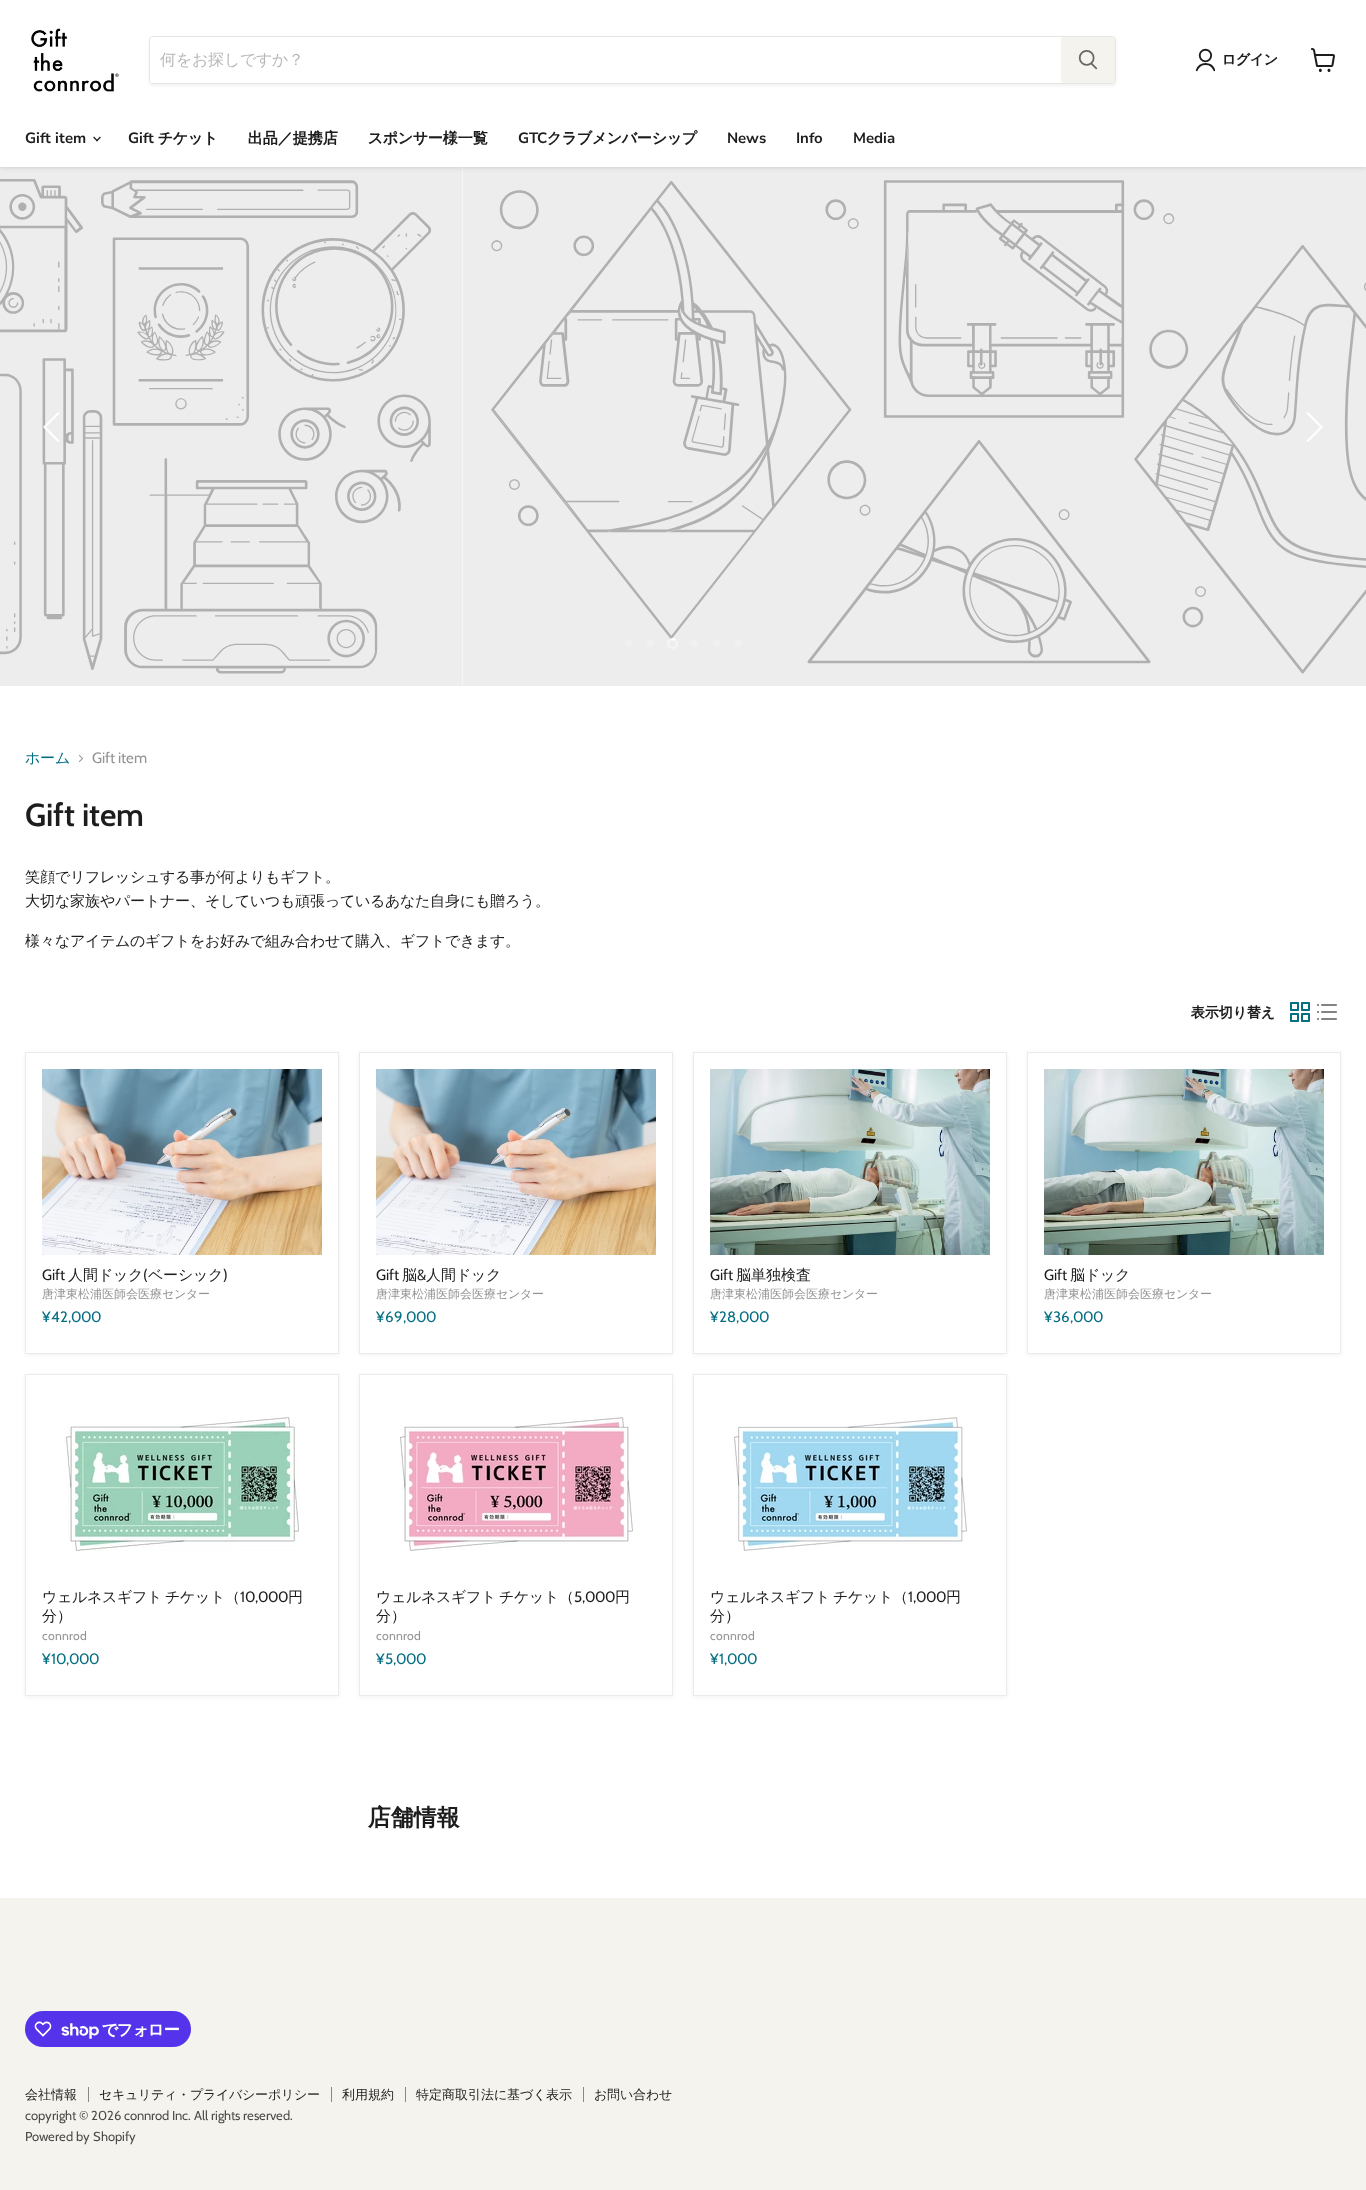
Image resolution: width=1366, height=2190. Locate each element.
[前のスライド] (55, 427)
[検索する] (1088, 60)
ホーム (47, 758)
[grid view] (1300, 1012)
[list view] (1328, 1012)
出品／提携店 (293, 138)
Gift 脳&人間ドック (438, 1275)
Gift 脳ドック (1087, 1275)
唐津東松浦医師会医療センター (126, 1293)
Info (809, 138)
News (746, 138)
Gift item (57, 138)
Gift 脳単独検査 (760, 1275)
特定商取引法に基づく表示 (494, 2094)
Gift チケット (173, 138)
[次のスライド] (1311, 427)
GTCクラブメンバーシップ (607, 138)
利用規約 (368, 2094)
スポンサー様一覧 (428, 138)
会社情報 (51, 2094)
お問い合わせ (633, 2094)
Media (874, 138)
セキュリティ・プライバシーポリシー (209, 2094)
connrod (64, 1635)
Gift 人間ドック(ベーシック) (135, 1275)
